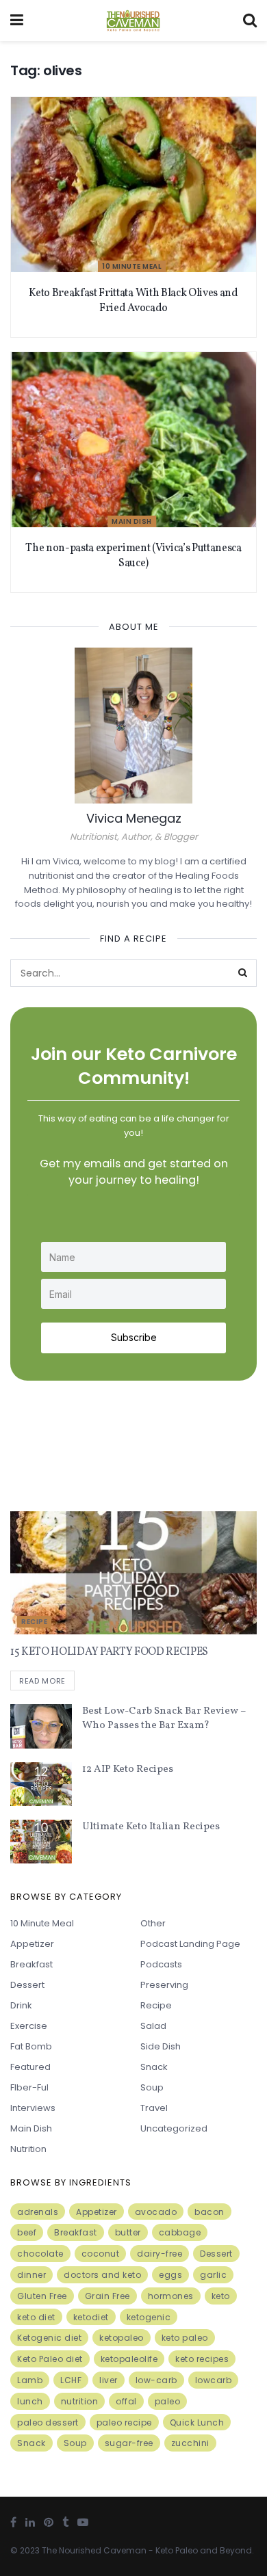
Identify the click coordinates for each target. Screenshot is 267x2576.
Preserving (164, 1985)
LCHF (71, 2380)
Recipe (34, 1622)
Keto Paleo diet (50, 2359)
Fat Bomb (31, 2046)
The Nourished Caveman (94, 2550)
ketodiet (91, 2317)
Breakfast (31, 1964)
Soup (152, 2087)
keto (221, 2296)
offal (126, 2401)
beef (27, 2232)
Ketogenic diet (49, 2338)
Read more (42, 1681)
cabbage (180, 2232)
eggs (170, 2275)
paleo (168, 2401)
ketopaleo (122, 2338)
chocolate (40, 2254)
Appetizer (32, 1944)
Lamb (30, 2380)
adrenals (38, 2212)
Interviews (33, 2108)
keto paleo (185, 2338)
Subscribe (134, 1337)
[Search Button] (243, 973)
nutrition (80, 2401)
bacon (209, 2212)
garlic (213, 2275)
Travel (154, 2108)
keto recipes (202, 2359)
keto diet (36, 2317)
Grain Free (107, 2296)
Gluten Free (42, 2296)
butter (128, 2232)
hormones (171, 2296)
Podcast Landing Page (190, 1944)
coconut (101, 2254)
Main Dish (132, 521)
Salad (153, 2026)
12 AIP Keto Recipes (128, 1769)
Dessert (27, 1985)
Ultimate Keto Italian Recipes (151, 1827)
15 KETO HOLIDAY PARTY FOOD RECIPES (109, 1652)
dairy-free (160, 2254)
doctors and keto (102, 2275)
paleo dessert (48, 2422)
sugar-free (129, 2443)
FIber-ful (29, 2087)
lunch (30, 2401)
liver (109, 2380)
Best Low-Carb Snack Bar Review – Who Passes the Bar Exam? (164, 1718)
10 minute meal (132, 266)
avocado (156, 2212)
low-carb (156, 2380)
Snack (154, 2067)
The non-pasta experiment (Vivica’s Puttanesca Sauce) (133, 556)
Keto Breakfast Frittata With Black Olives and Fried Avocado (133, 301)
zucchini (190, 2443)
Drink (21, 2005)
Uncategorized (174, 2128)
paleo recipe (124, 2422)
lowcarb (214, 2380)
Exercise (29, 2026)
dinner (31, 2275)
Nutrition (28, 2149)
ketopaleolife (129, 2359)
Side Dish (161, 2046)
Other (153, 1923)
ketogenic (149, 2317)
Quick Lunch (197, 2422)
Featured (30, 2067)
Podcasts (161, 1964)
